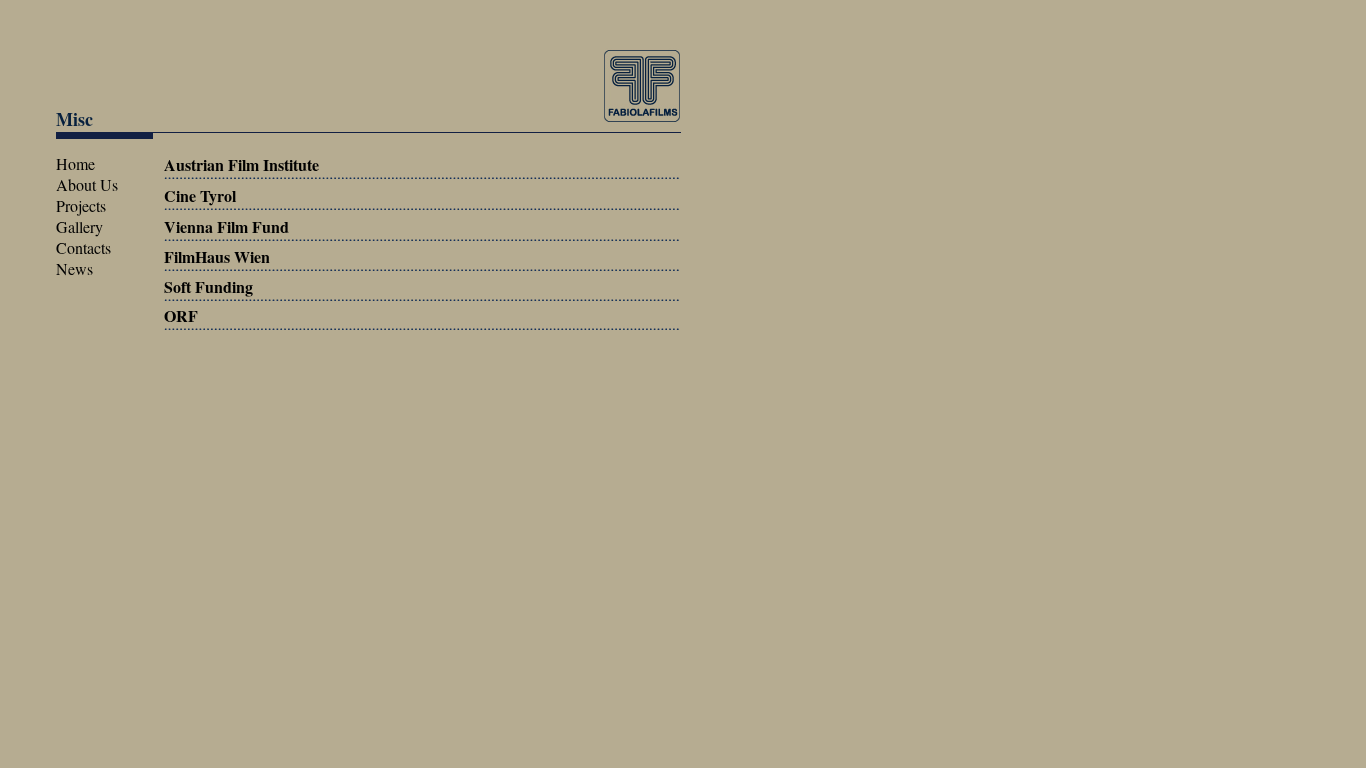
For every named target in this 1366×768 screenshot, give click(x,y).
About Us (87, 184)
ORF (181, 315)
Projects (81, 205)
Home (75, 163)
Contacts (83, 247)
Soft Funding (208, 286)
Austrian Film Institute (241, 164)
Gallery (79, 226)
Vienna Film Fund (226, 226)
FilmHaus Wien (217, 256)
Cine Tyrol (200, 195)
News (74, 268)
